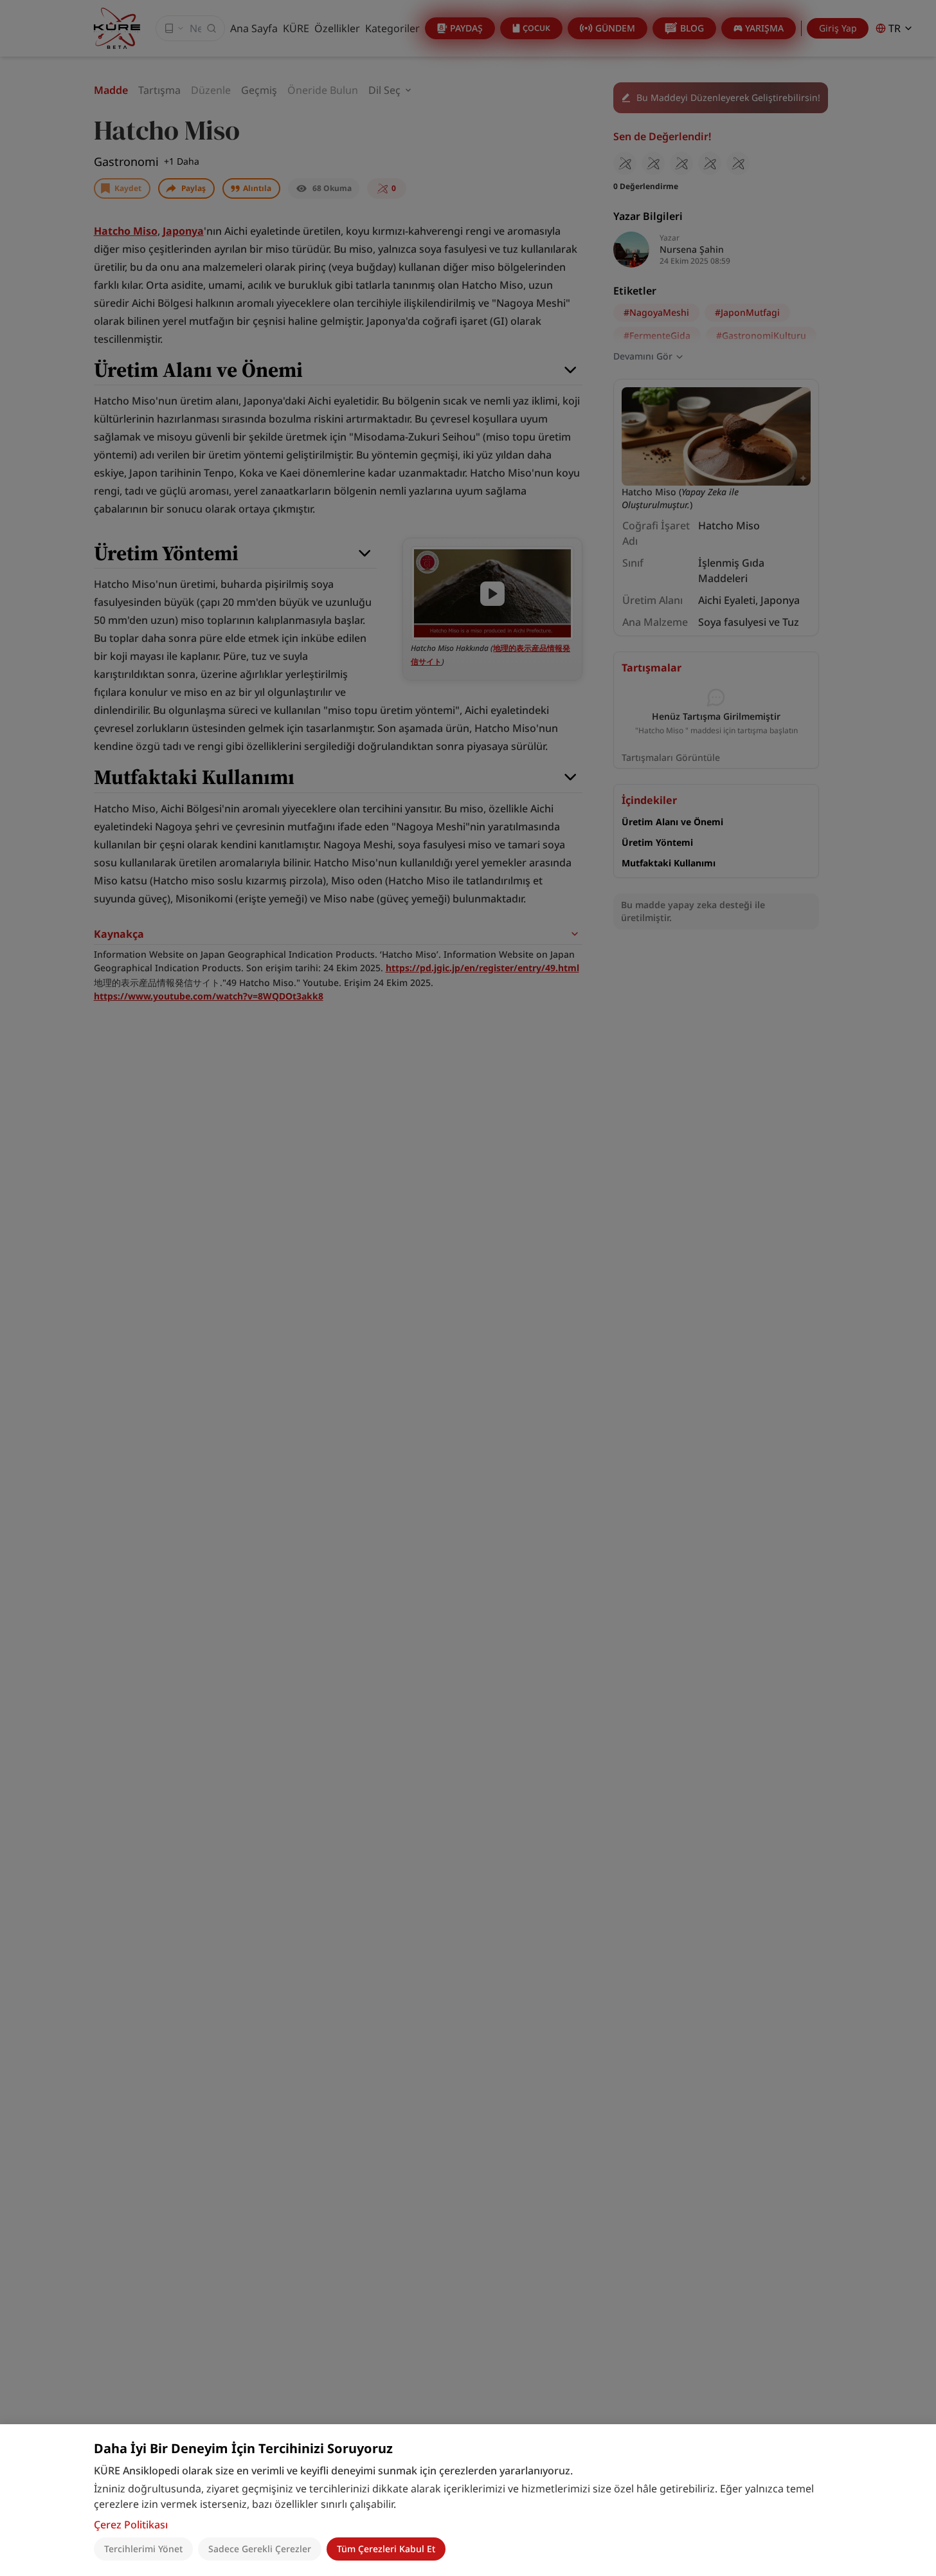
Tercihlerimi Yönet (143, 2549)
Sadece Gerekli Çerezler (260, 2549)
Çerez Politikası (131, 2525)
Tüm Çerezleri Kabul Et (386, 2549)
